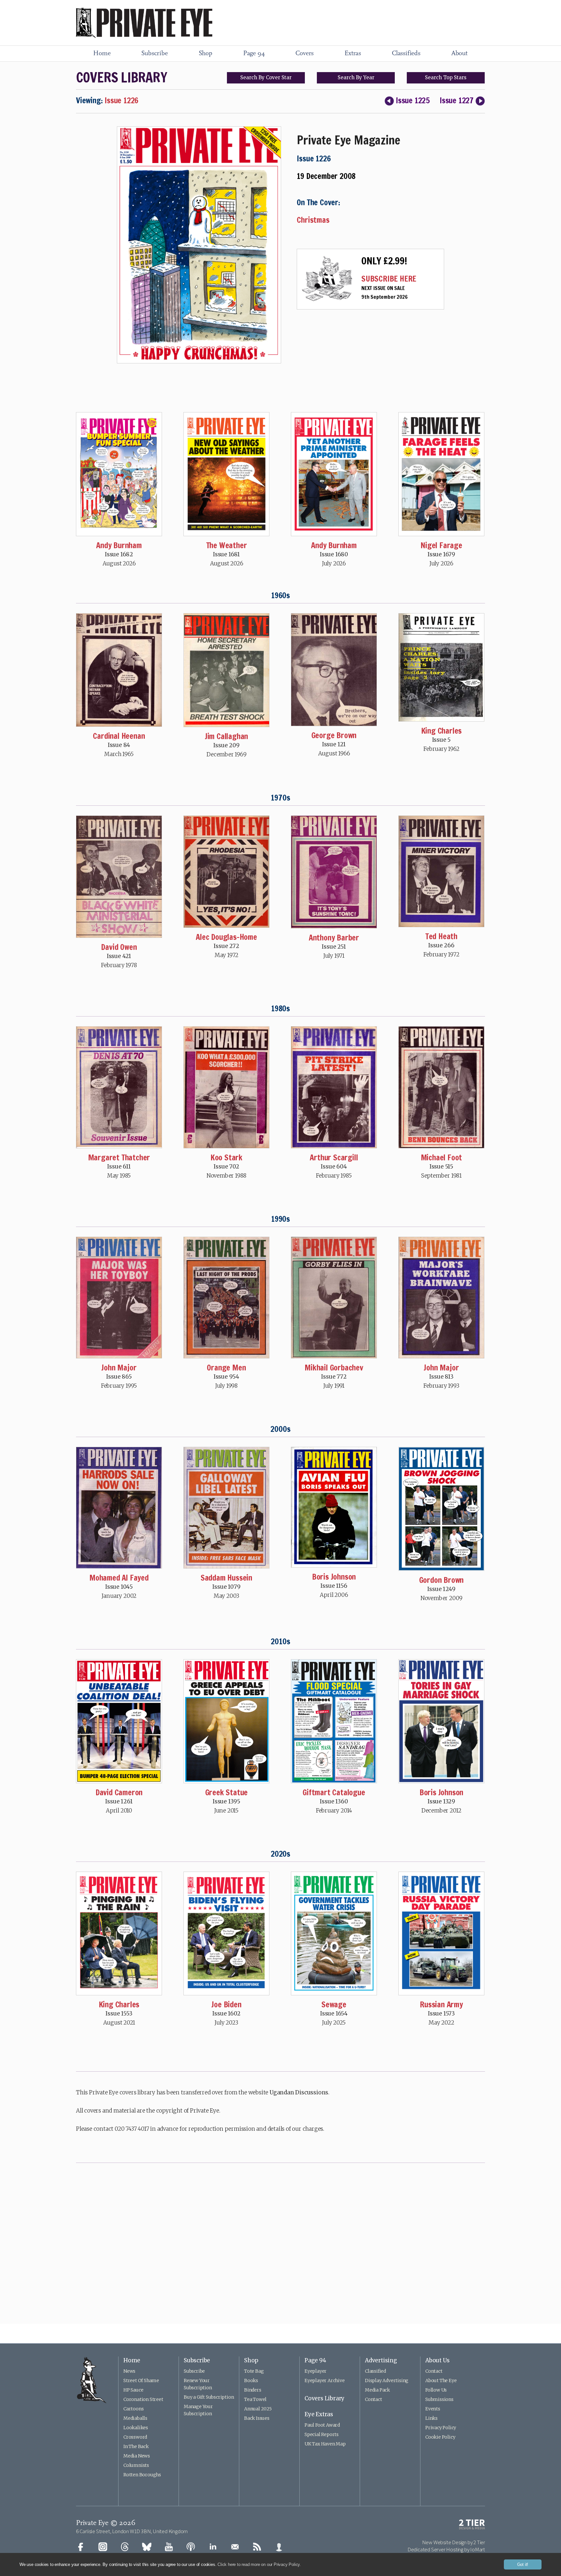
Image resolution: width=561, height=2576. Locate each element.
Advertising (381, 2360)
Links (431, 2418)
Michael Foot (442, 1157)
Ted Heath (441, 936)
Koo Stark (226, 1157)
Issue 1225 (413, 100)
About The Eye (441, 2380)
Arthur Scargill (334, 1157)
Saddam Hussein (226, 1578)
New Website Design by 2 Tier (454, 2542)
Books (251, 2380)
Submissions (439, 2399)
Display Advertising (387, 2380)
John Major (119, 1368)
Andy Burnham (119, 545)
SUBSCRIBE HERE (389, 279)
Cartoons (133, 2409)
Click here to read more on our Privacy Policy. (259, 2564)
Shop (206, 54)
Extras (353, 54)
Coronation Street (143, 2399)
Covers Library (324, 2398)
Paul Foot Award (322, 2425)
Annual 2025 (258, 2409)
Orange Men (226, 1368)
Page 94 (254, 54)
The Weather (227, 545)
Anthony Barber (334, 938)
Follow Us (436, 2390)
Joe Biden (226, 2004)
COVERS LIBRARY (121, 77)
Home (102, 54)
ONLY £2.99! (384, 261)
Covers (305, 54)
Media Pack (377, 2390)
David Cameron (119, 1792)
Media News (137, 2456)
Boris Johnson (334, 1577)
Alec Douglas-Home (226, 937)
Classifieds (406, 54)
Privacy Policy (441, 2428)
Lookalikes (136, 2428)
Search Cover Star (266, 77)
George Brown (334, 735)
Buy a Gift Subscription (209, 2397)
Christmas (313, 220)
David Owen (119, 947)
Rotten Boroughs (142, 2475)
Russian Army (441, 2004)
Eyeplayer (316, 2371)
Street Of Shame (141, 2380)
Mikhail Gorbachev (334, 1368)
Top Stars (446, 77)
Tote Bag (254, 2371)
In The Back (136, 2446)
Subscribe (154, 54)
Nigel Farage (441, 545)
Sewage (334, 2004)
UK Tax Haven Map (325, 2444)
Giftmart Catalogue (334, 1792)
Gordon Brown (442, 1580)
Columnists (136, 2465)
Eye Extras (319, 2414)
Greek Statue (227, 1792)
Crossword (135, 2437)
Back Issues (257, 2418)
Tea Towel (255, 2399)
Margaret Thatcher (119, 1157)
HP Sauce (133, 2390)
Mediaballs (135, 2418)
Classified (375, 2371)
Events (433, 2409)
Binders (253, 2390)
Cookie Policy (440, 2437)
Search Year (356, 77)
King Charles (442, 731)
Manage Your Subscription (198, 2410)
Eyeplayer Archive (325, 2380)
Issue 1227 (457, 100)
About (459, 54)
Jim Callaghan (226, 736)
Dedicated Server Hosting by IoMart (446, 2549)
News (129, 2371)
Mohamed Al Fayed (119, 1578)
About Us (437, 2360)
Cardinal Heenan (119, 736)
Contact (374, 2399)
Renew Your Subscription (198, 2384)
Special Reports (322, 2434)
